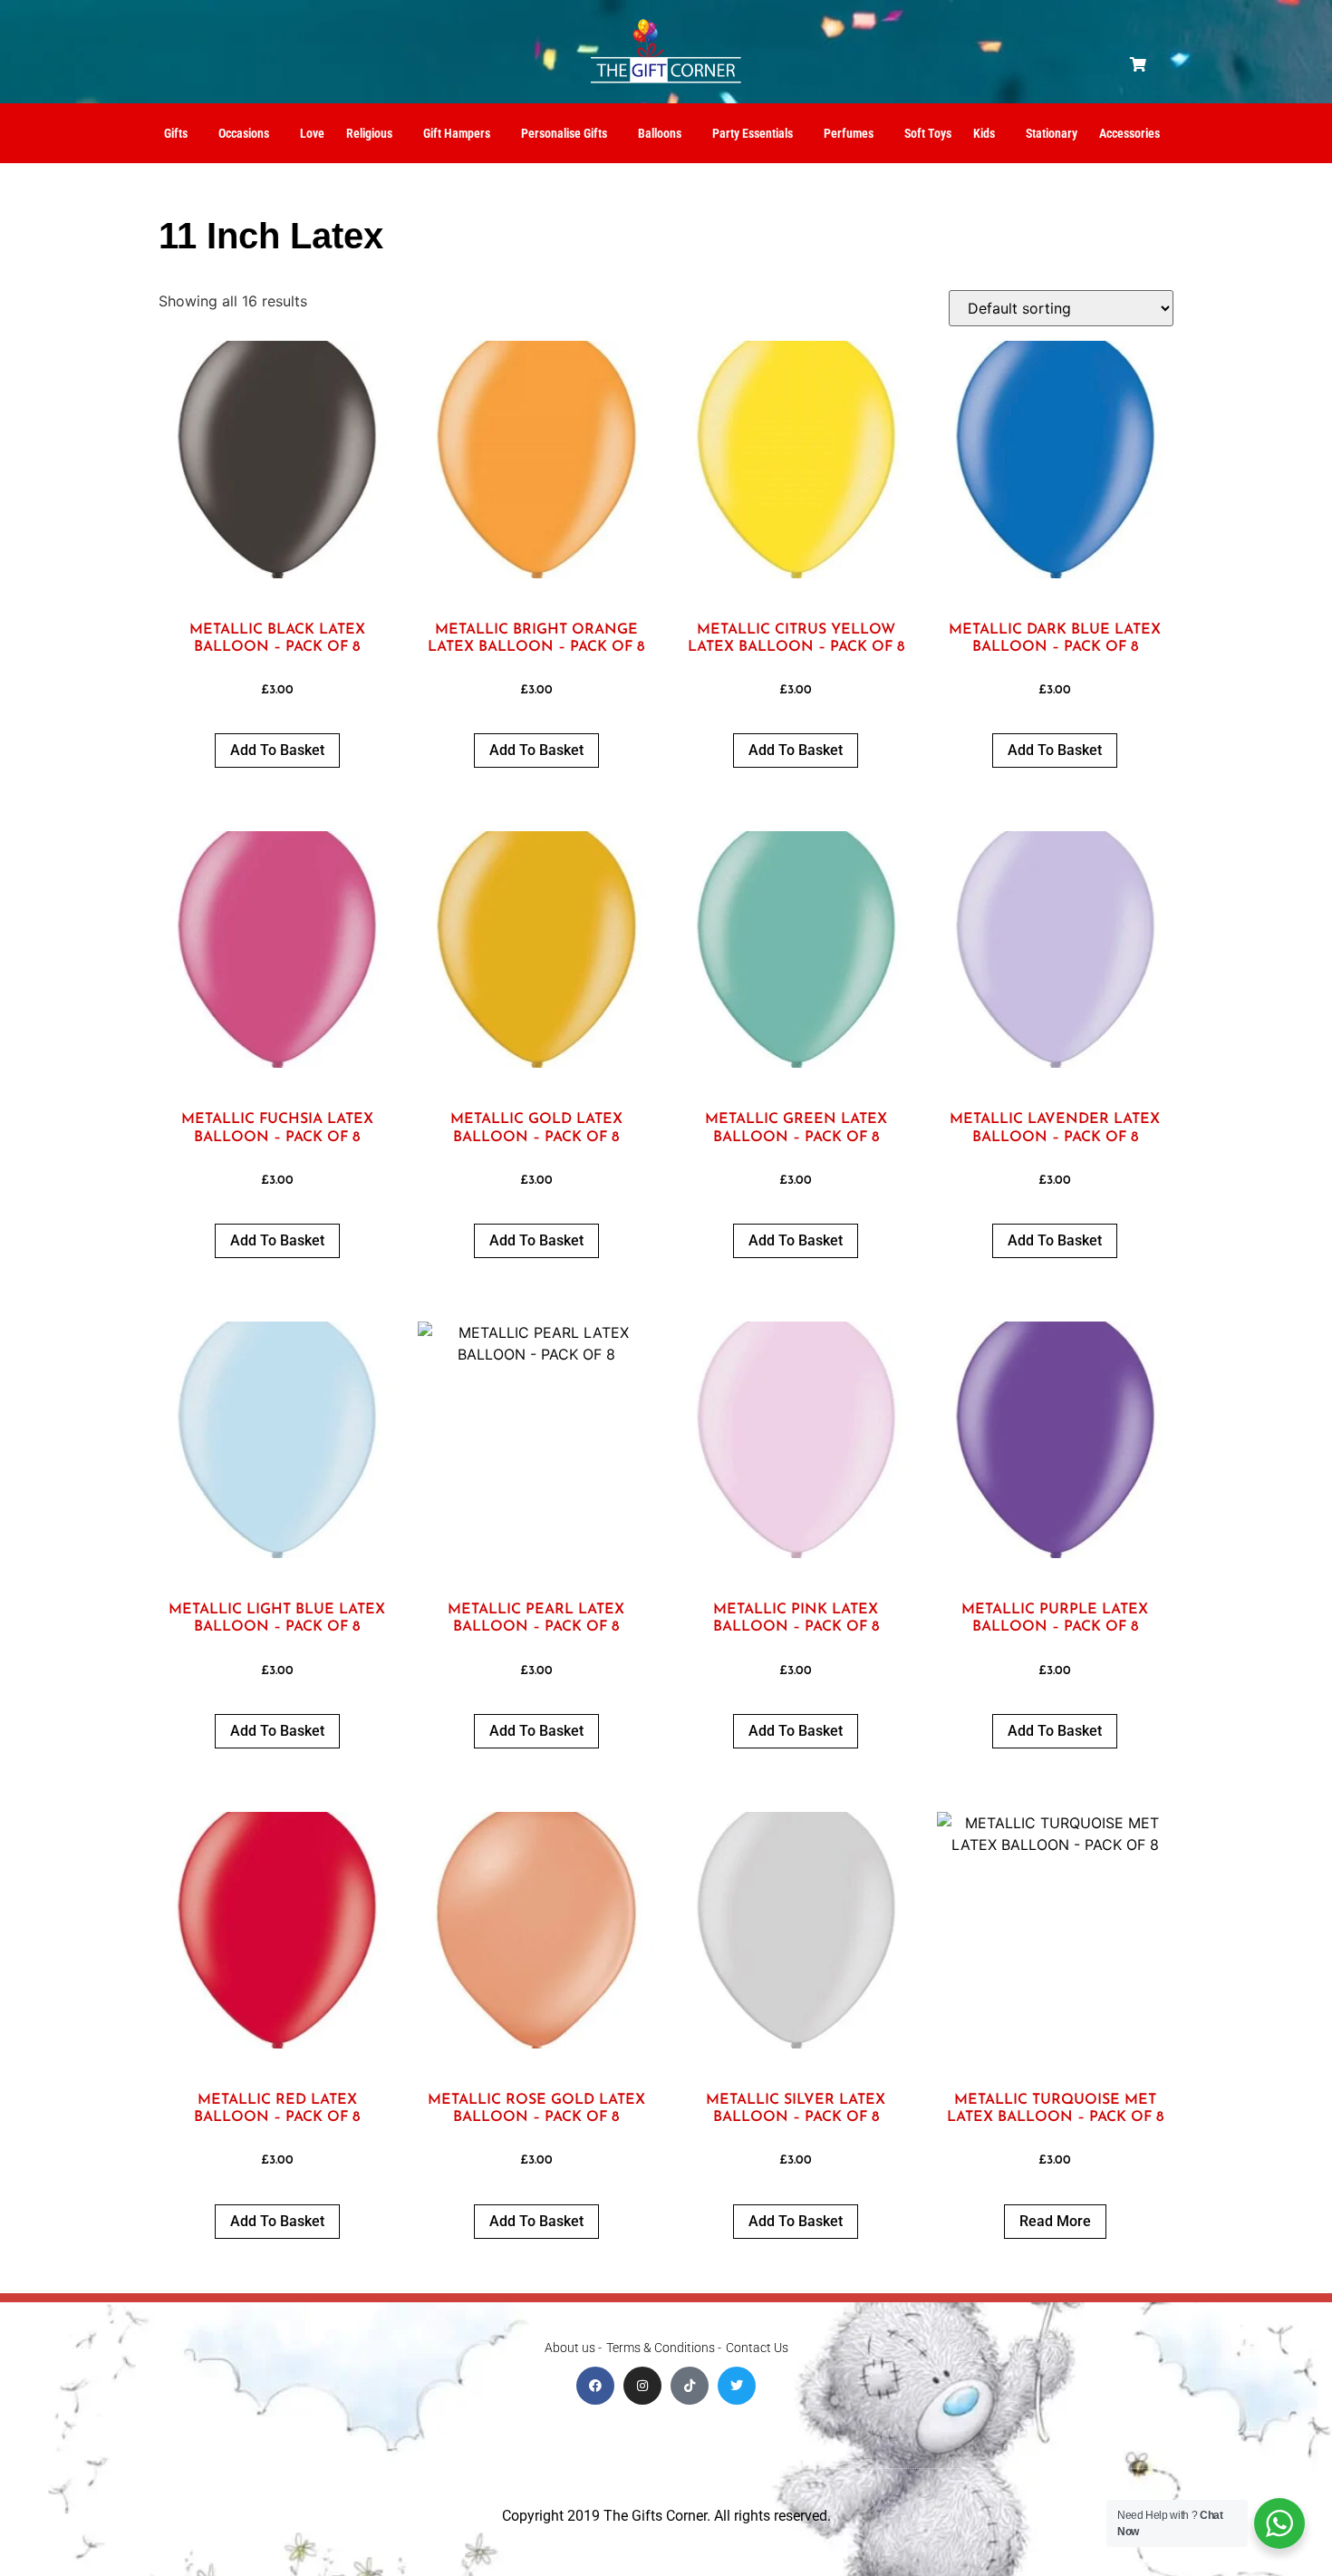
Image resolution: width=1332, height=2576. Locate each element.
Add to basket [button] (277, 750)
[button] (1138, 64)
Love (312, 133)
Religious (369, 133)
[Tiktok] (690, 2386)
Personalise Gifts (564, 133)
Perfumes (849, 133)
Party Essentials (753, 133)
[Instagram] (642, 2386)
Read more (1055, 2221)
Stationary (1052, 133)
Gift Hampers (457, 133)
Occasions (244, 133)
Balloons (660, 133)
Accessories (1129, 133)
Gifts (176, 133)
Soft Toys (928, 133)
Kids (984, 133)
